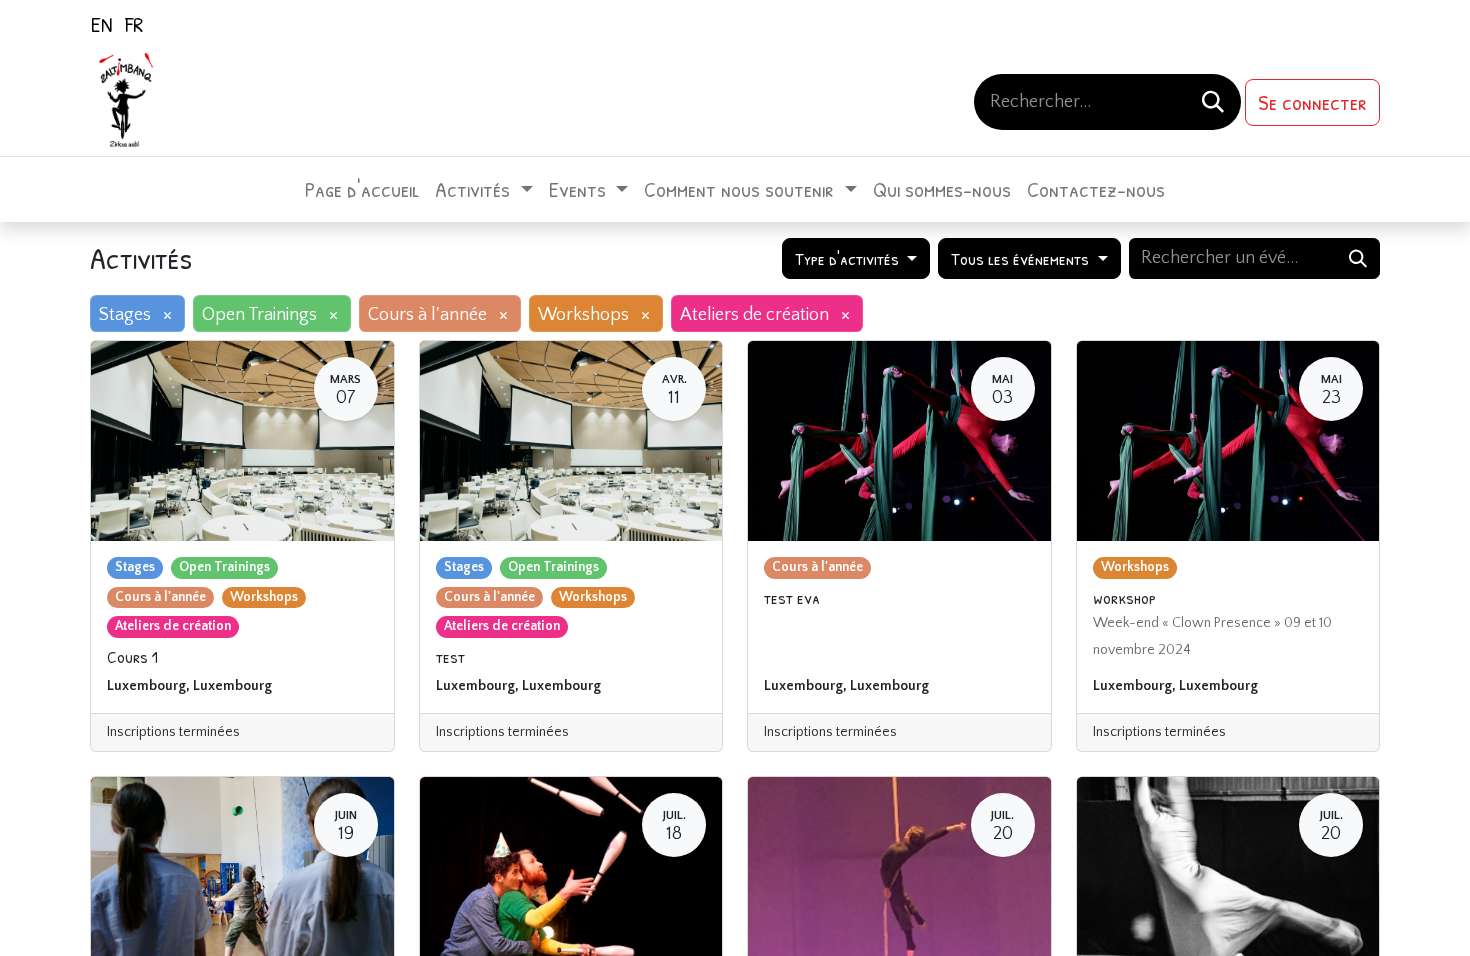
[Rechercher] (1213, 102)
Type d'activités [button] (849, 258)
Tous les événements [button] (1022, 258)
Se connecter (1312, 102)
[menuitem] (101, 24)
